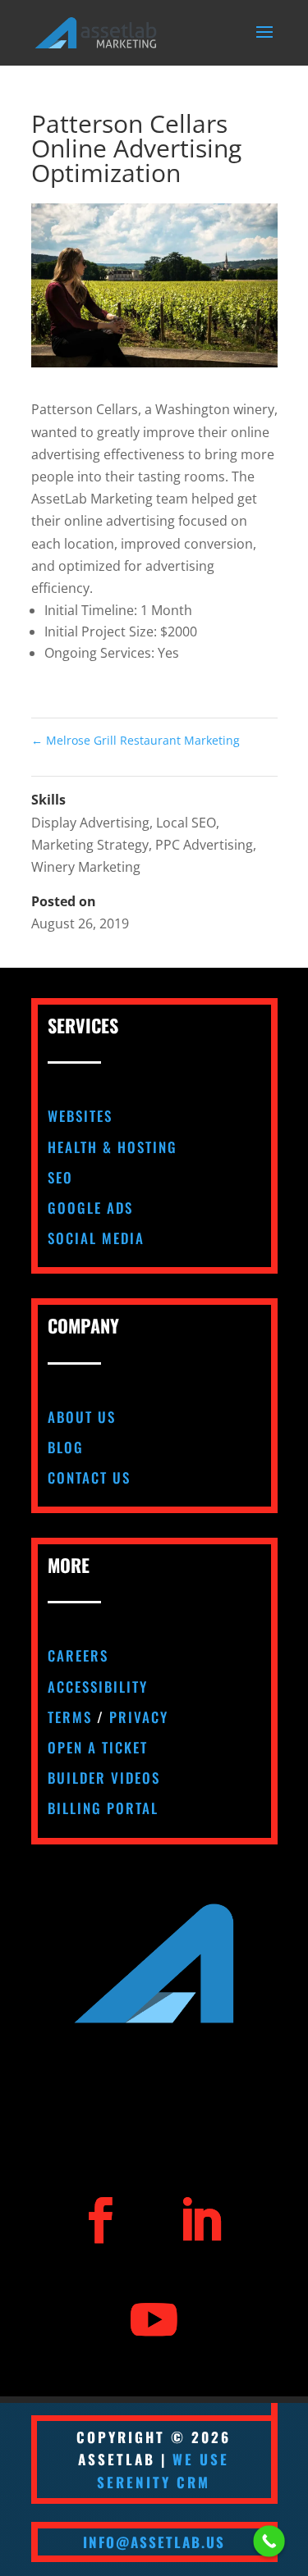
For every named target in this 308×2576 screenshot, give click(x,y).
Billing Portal (103, 1808)
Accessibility (98, 1687)
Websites (80, 1116)
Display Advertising (90, 823)
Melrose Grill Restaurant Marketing (136, 740)
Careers (78, 1655)
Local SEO (186, 823)
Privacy (139, 1717)
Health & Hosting (113, 1147)
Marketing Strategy (90, 845)
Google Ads (90, 1208)
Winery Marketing (86, 867)
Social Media (96, 1238)
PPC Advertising (204, 845)
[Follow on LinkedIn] (201, 2220)
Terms (70, 1717)
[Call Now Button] (269, 2541)
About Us (82, 1417)
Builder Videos (104, 1778)
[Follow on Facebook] (101, 2220)
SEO (60, 1177)
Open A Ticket (98, 1747)
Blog (66, 1447)
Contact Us (89, 1477)
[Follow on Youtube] (154, 2320)
